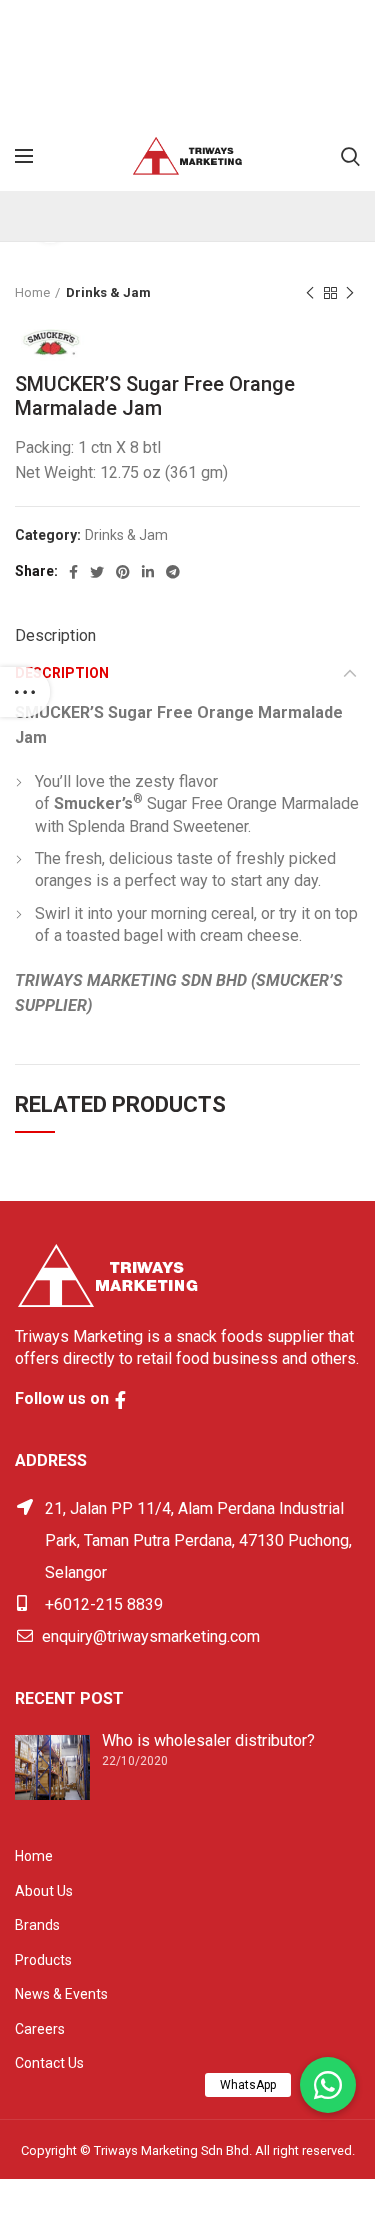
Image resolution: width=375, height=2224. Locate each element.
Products (43, 1960)
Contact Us (49, 2063)
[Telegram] (173, 572)
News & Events (61, 1994)
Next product (350, 293)
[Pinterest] (123, 572)
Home (32, 292)
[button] (328, 2085)
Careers (40, 2029)
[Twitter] (97, 572)
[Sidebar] (25, 692)
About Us (44, 1891)
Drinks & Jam (108, 292)
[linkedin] (148, 572)
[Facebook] (73, 572)
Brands (37, 1925)
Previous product (310, 293)
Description (55, 635)
